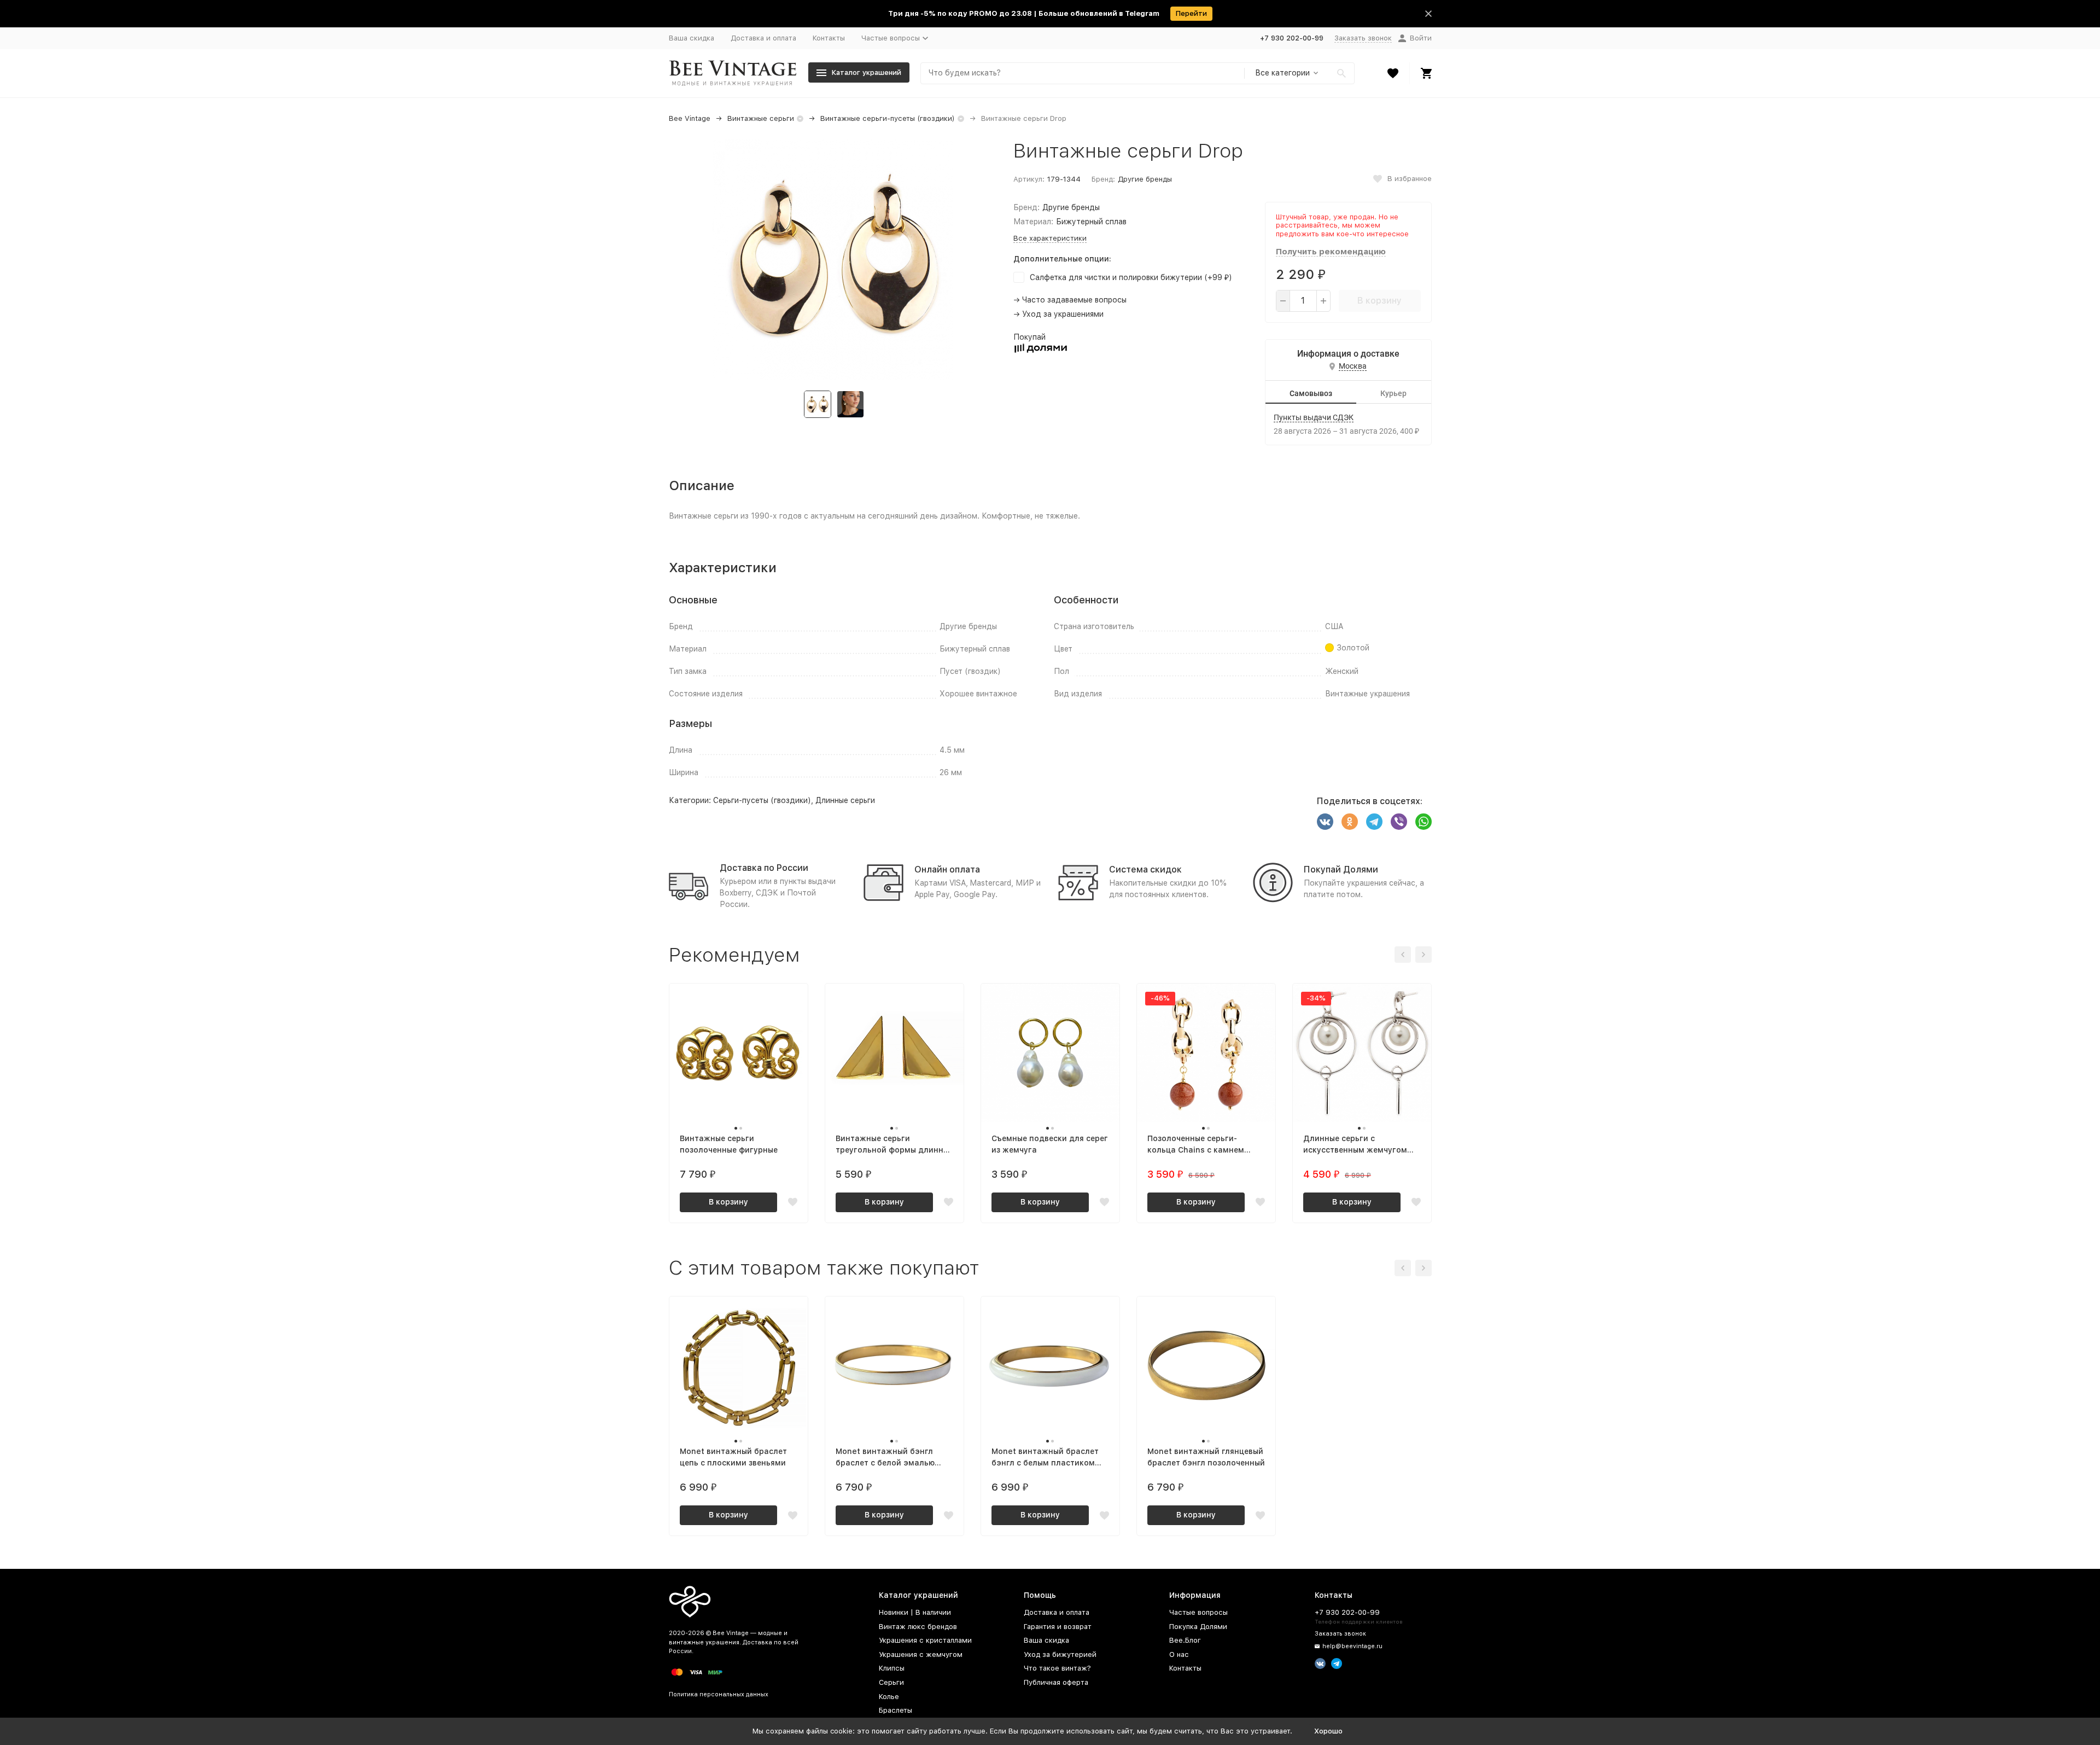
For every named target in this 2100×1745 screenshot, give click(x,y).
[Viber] (1399, 822)
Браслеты (896, 1710)
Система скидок (1145, 869)
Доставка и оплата (763, 38)
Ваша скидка (692, 38)
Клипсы (892, 1668)
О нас (1179, 1654)
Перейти (1191, 13)
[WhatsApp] (1424, 822)
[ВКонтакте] (1325, 822)
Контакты (829, 38)
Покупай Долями (1341, 869)
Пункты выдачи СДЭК (1314, 417)
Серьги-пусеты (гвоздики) (762, 800)
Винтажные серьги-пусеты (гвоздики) (888, 118)
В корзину (1379, 301)
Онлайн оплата (947, 869)
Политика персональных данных (719, 1694)
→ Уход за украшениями (1058, 314)
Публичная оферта (1056, 1682)
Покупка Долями (1198, 1627)
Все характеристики (1050, 238)
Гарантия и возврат (1058, 1627)
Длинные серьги (845, 800)
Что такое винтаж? (1057, 1668)
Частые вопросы (1198, 1612)
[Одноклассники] (1350, 822)
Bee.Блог (1185, 1640)
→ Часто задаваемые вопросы (1070, 300)
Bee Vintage (690, 118)
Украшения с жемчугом (921, 1654)
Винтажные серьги (761, 118)
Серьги (891, 1682)
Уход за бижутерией (1060, 1654)
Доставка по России (764, 868)
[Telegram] (1374, 822)
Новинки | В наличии (915, 1612)
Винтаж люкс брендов (918, 1627)
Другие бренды (1145, 179)
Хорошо (1328, 1731)
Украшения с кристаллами (925, 1640)
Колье (889, 1697)
